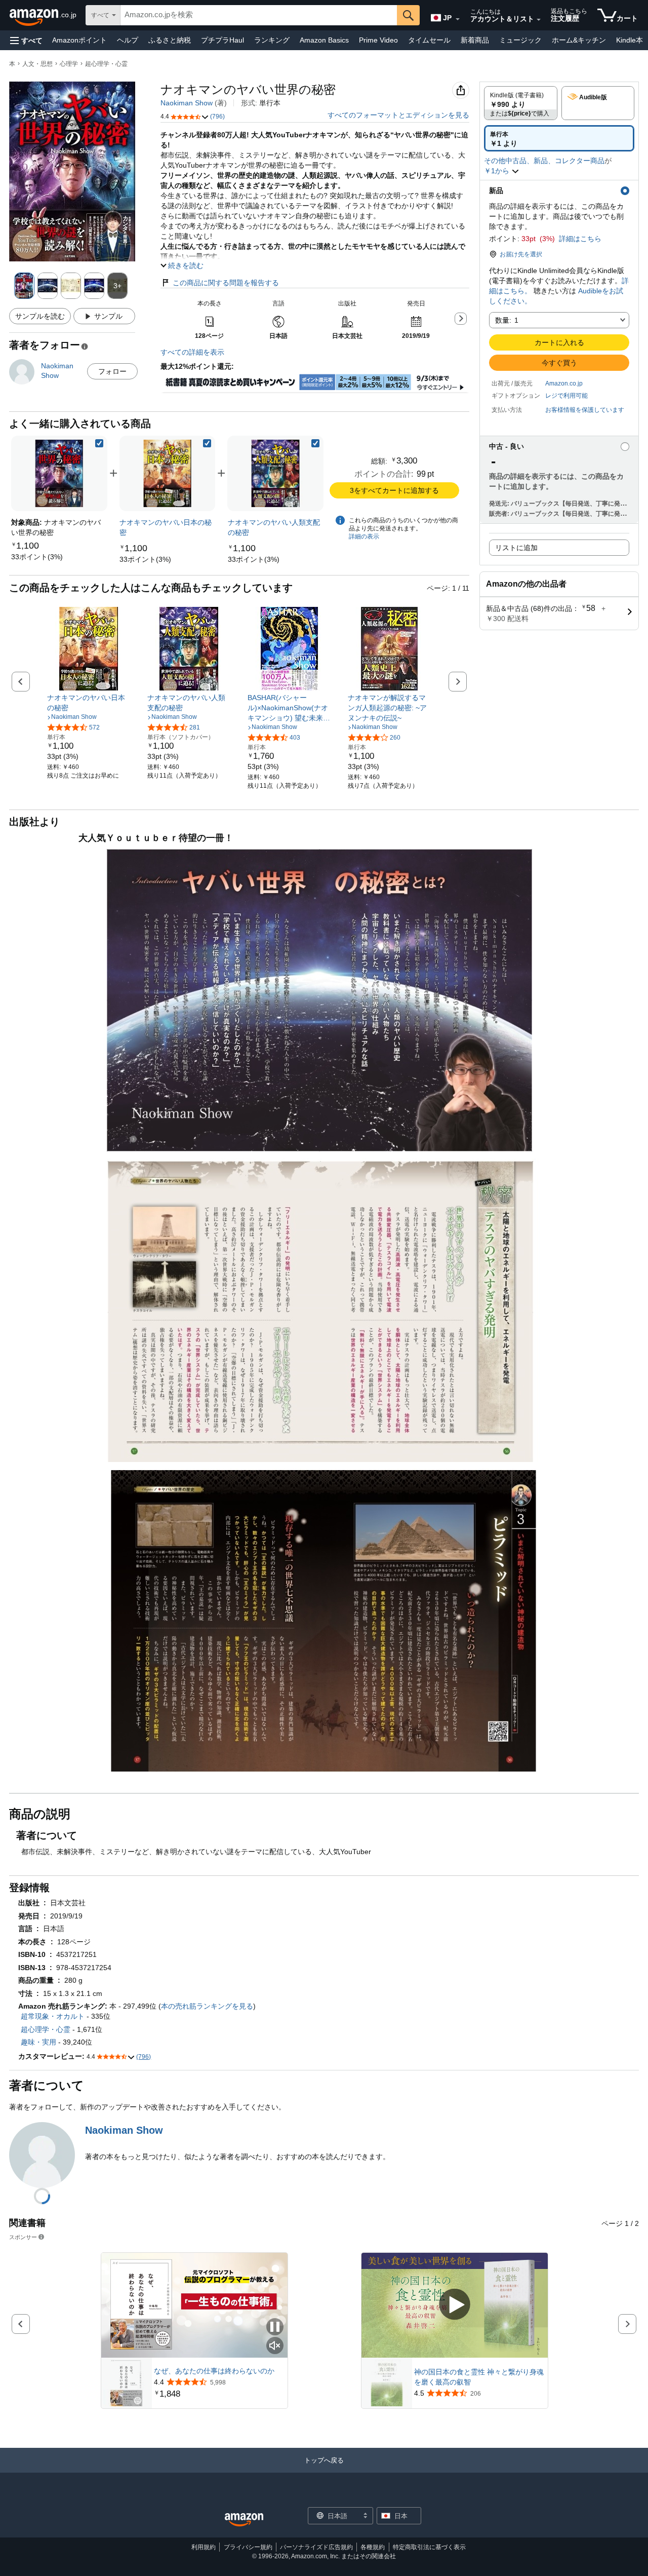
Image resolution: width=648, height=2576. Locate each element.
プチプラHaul (222, 40)
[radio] (521, 103)
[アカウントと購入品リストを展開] (539, 20)
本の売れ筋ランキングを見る (207, 2006)
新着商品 (475, 40)
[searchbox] (259, 15)
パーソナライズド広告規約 (316, 2547)
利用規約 (204, 2547)
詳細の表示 (364, 536)
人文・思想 (37, 64)
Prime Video (378, 40)
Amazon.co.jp (564, 383)
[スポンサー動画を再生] (455, 2305)
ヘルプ (128, 40)
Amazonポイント (79, 40)
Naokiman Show (187, 103)
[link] (37, 557)
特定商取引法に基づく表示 (429, 2547)
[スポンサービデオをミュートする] (275, 2346)
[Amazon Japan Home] (244, 2520)
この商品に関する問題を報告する (226, 283)
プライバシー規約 (248, 2547)
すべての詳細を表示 (192, 352)
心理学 (69, 64)
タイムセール (429, 40)
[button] (26, 40)
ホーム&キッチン (579, 40)
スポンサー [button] (23, 2237)
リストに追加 (516, 548)
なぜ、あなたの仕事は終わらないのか (214, 2371)
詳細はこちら (580, 239)
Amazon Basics (324, 40)
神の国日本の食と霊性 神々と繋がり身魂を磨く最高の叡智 (479, 2377)
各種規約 (373, 2547)
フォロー (112, 371)
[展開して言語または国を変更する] (458, 19)
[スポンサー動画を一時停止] (275, 2328)
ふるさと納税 (170, 40)
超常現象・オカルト (53, 2016)
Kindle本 (630, 40)
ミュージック (520, 40)
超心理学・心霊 (106, 64)
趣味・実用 (38, 2042)
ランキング (272, 40)
